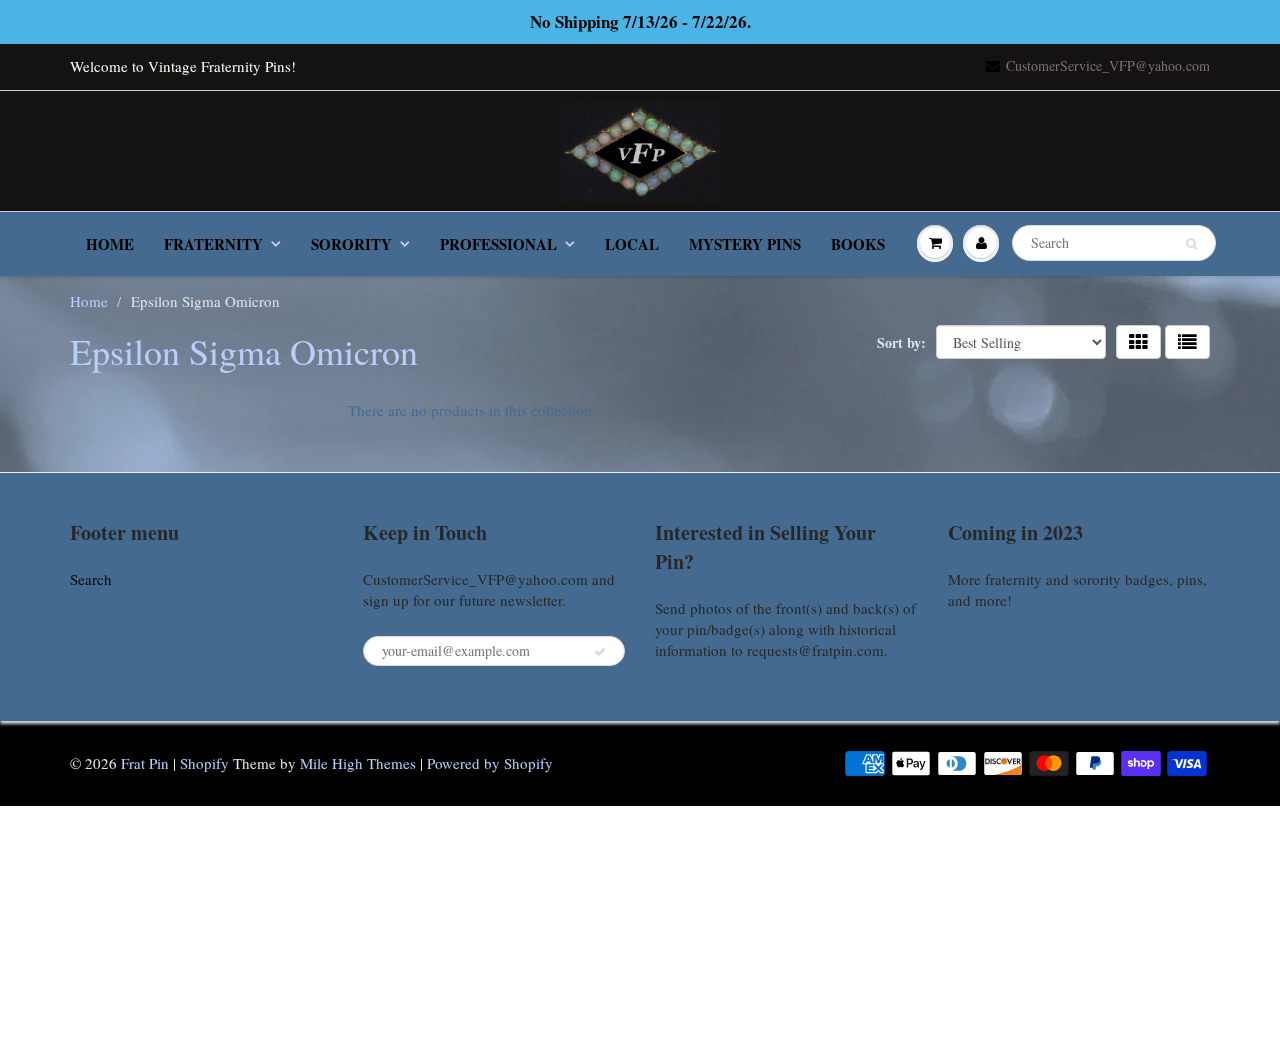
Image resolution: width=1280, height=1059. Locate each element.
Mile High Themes (358, 763)
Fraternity (213, 244)
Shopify (204, 763)
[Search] (1191, 244)
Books (858, 244)
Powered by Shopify (490, 763)
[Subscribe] (600, 652)
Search (91, 579)
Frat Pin (145, 763)
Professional (498, 244)
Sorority (351, 244)
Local (632, 244)
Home (110, 244)
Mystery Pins (745, 244)
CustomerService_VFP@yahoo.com (1108, 65)
